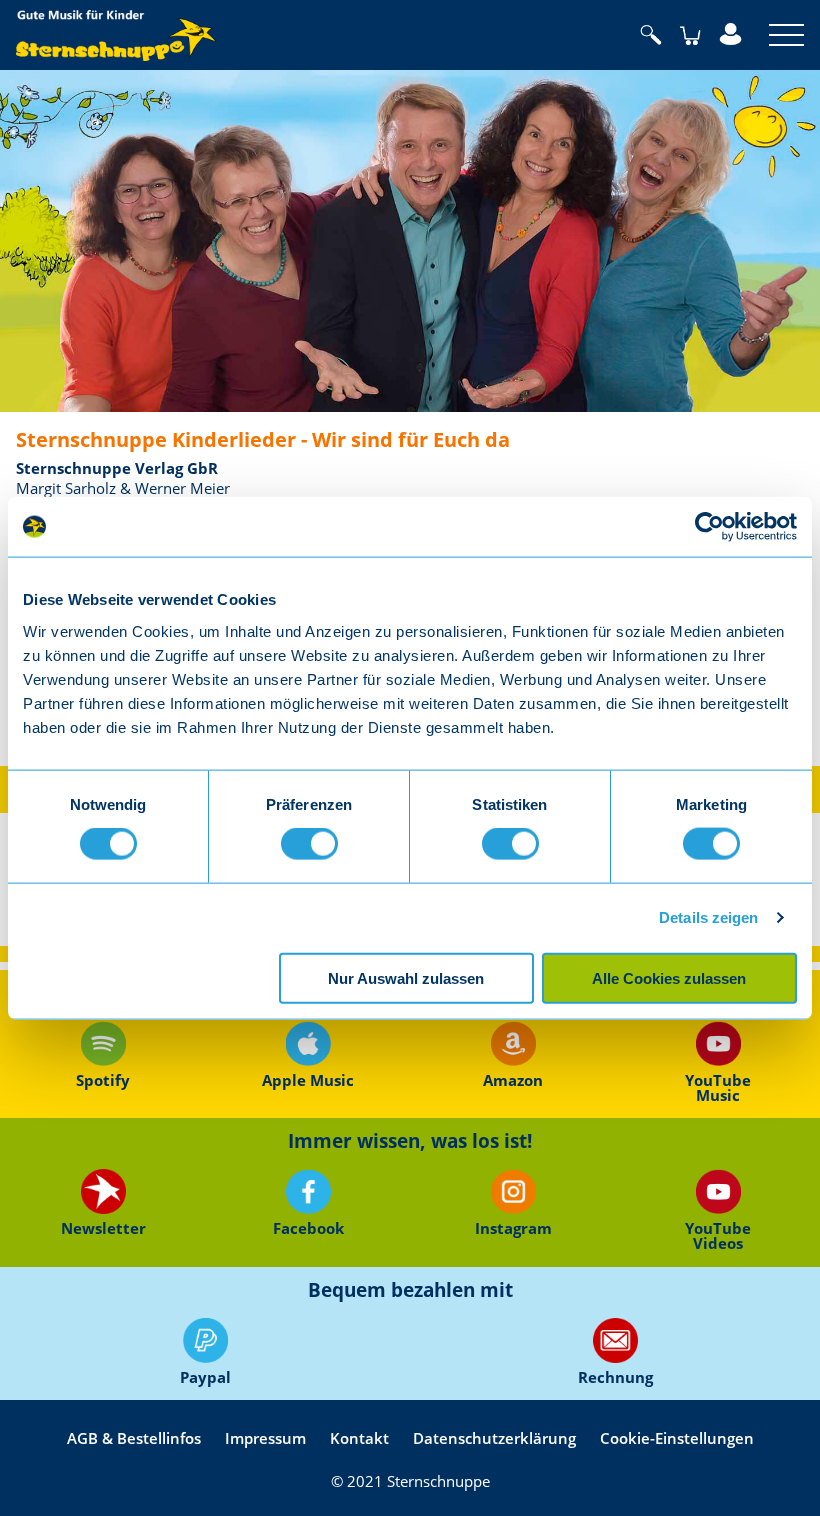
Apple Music (308, 1080)
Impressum (265, 1438)
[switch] (309, 844)
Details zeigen (708, 917)
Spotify (103, 1080)
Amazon (513, 1080)
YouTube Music (718, 1086)
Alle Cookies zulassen (669, 977)
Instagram (512, 1228)
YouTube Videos (718, 1234)
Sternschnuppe (116, 35)
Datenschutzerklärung (494, 1438)
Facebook (307, 1228)
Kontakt (359, 1438)
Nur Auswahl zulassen (406, 977)
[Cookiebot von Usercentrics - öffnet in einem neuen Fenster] (709, 527)
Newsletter (102, 1228)
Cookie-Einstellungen (677, 1438)
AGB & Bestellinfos (134, 1438)
